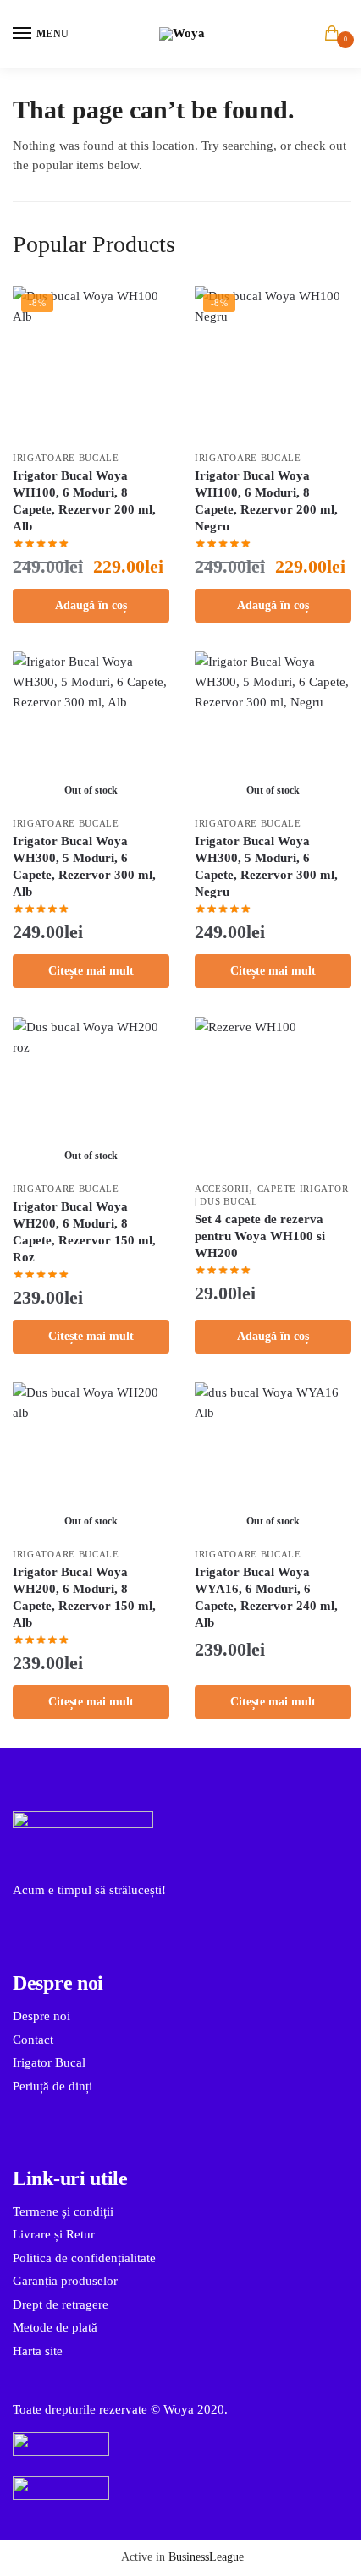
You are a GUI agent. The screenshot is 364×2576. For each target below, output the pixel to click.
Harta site (38, 2351)
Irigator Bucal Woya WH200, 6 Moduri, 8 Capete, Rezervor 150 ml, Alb (84, 1597)
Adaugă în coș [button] (91, 605)
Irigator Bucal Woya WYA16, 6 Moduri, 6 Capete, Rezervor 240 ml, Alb (266, 1597)
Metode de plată (55, 2327)
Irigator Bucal (49, 2062)
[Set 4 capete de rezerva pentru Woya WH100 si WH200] (273, 1095)
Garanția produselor (65, 2281)
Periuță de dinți (52, 2086)
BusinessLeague (206, 2557)
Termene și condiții (63, 2211)
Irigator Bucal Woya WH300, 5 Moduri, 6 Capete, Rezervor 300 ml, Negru (266, 866)
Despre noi (41, 2016)
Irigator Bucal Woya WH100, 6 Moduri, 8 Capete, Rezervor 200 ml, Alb (84, 501)
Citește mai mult (91, 971)
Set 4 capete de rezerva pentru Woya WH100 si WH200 (260, 1236)
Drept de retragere (61, 2304)
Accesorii (222, 1189)
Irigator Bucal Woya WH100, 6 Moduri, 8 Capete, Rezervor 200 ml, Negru (266, 501)
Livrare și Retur (54, 2234)
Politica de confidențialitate (84, 2258)
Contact (33, 2040)
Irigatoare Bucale (66, 458)
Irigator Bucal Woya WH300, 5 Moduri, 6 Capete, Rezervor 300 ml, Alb (84, 866)
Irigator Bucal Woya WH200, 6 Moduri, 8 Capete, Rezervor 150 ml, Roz (84, 1232)
